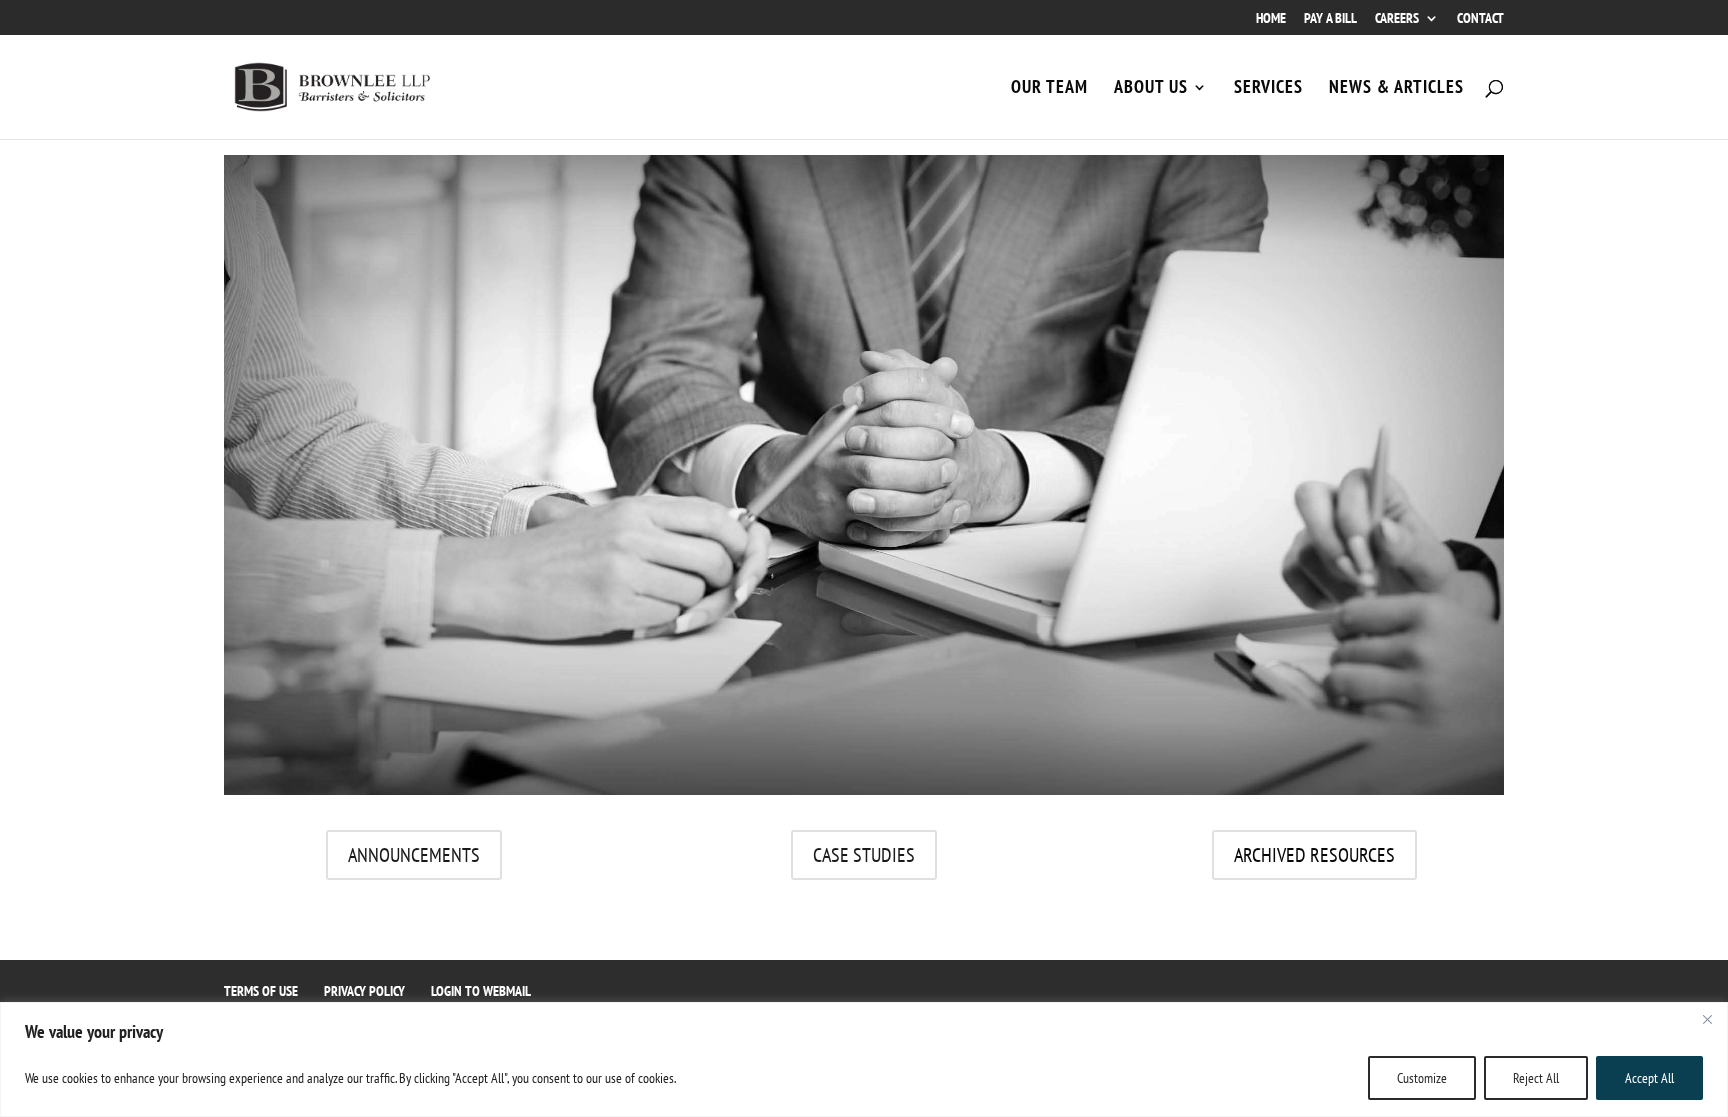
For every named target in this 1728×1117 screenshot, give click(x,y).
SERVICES (1268, 89)
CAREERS (1397, 19)
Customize (1422, 1078)
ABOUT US (1151, 89)
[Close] (1707, 1019)
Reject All (1536, 1078)
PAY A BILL (1330, 19)
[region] (864, 1059)
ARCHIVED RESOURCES (1314, 855)
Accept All (1649, 1078)
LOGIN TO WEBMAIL (481, 991)
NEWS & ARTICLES (1396, 89)
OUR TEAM (1049, 89)
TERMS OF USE (261, 991)
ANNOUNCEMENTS (414, 855)
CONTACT (1480, 19)
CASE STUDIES (864, 855)
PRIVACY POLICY (364, 991)
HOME (1271, 19)
